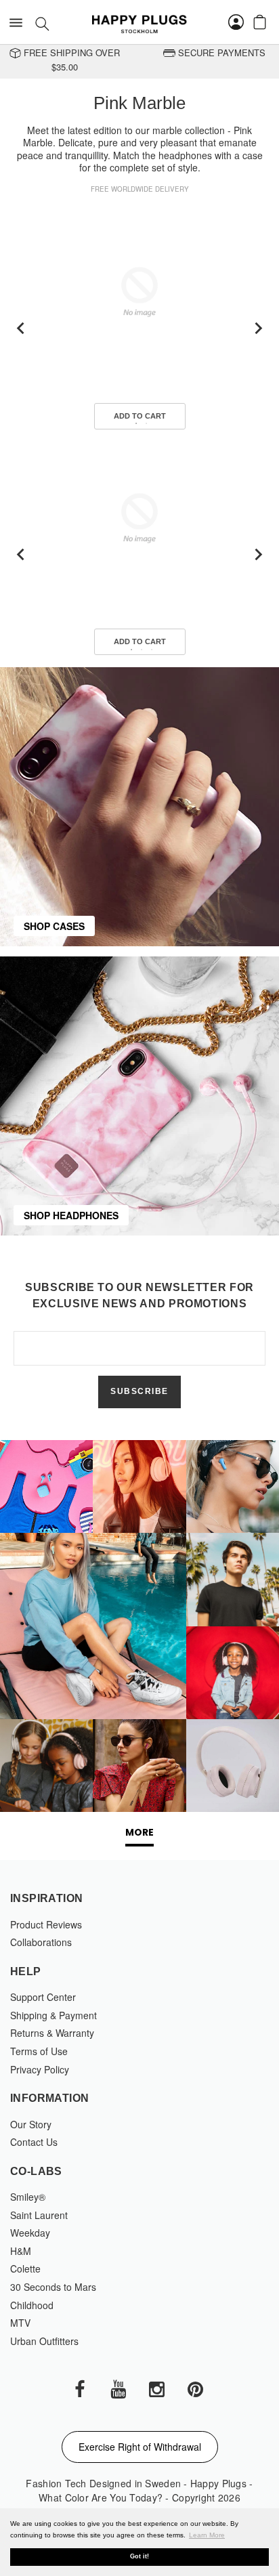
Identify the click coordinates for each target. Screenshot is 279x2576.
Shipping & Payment (53, 2015)
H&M (21, 2251)
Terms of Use (39, 2051)
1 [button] (136, 423)
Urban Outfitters (44, 2341)
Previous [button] (21, 328)
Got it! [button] (139, 2556)
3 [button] (152, 650)
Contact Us (34, 2142)
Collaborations (41, 1942)
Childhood (32, 2305)
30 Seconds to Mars (53, 2287)
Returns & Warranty (52, 2033)
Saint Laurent (39, 2215)
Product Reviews (46, 1924)
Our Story (31, 2124)
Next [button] (258, 328)
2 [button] (146, 423)
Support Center (43, 1997)
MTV (20, 2323)
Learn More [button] (207, 2535)
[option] (139, 329)
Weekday (30, 2233)
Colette (25, 2268)
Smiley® (28, 2197)
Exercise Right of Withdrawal (140, 2447)
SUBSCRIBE (139, 1391)
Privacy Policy (40, 2069)
